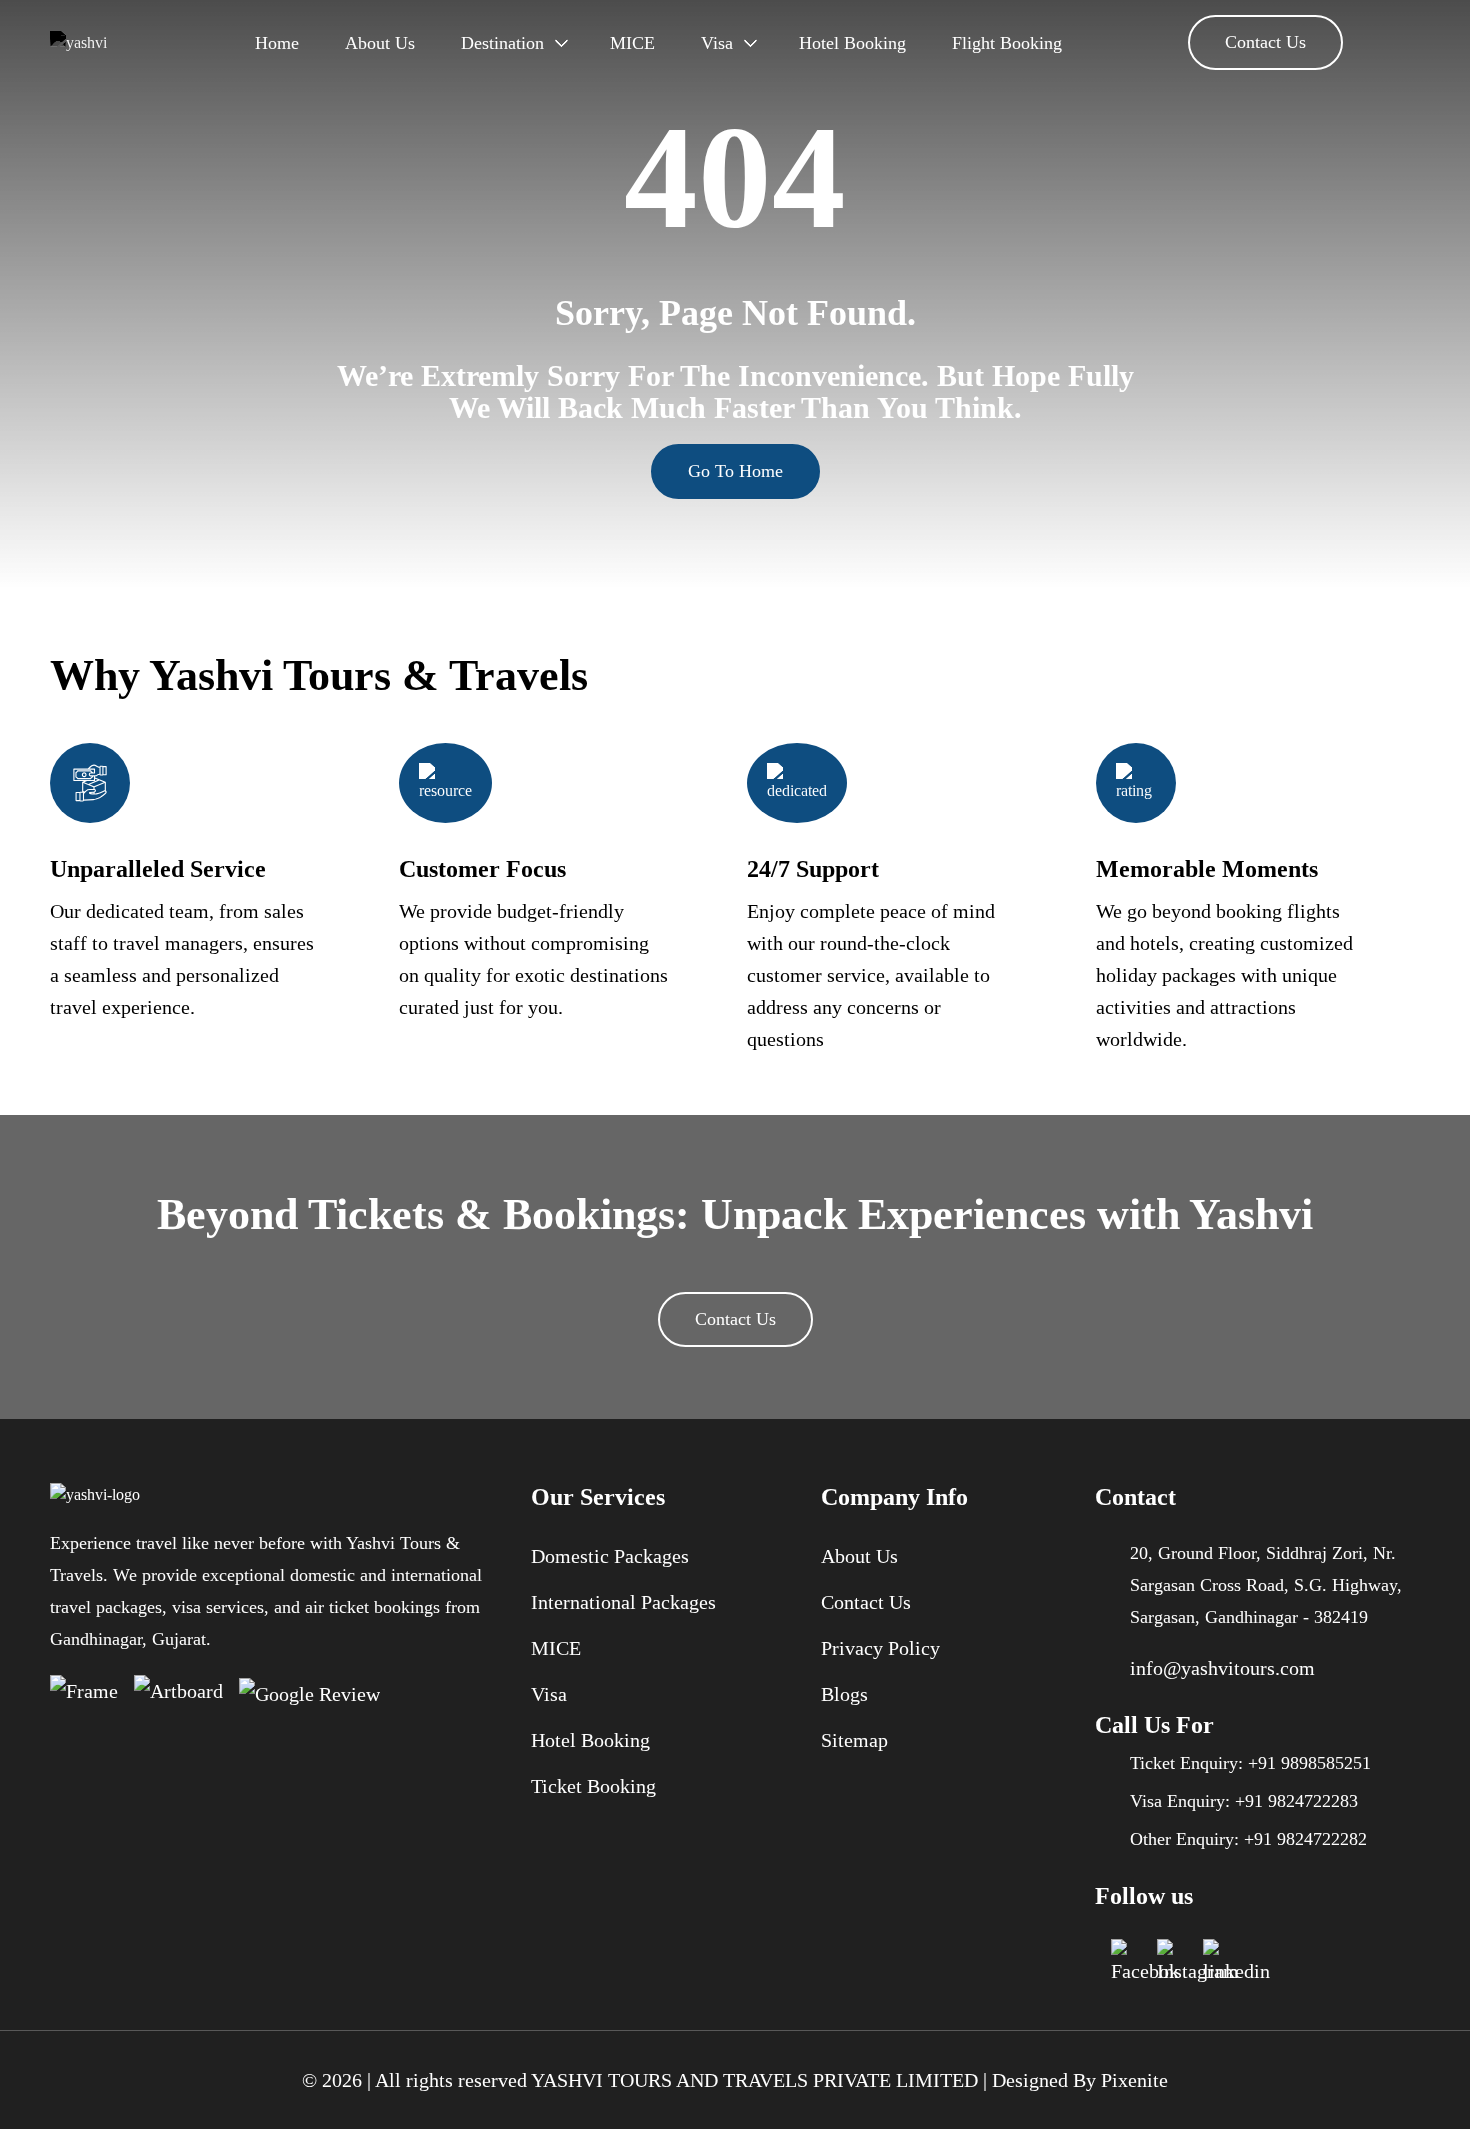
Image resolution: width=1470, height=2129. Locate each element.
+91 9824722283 (1296, 1801)
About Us (380, 43)
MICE (632, 43)
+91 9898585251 (1309, 1763)
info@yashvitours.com (1222, 1668)
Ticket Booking (593, 1786)
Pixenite (1134, 2080)
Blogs (844, 1694)
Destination (502, 43)
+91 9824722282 (1305, 1839)
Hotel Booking (852, 43)
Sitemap (854, 1740)
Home (277, 43)
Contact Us (1265, 42)
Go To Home (735, 471)
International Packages (623, 1602)
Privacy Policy (880, 1648)
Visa (717, 43)
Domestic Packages (610, 1556)
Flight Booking (1007, 43)
